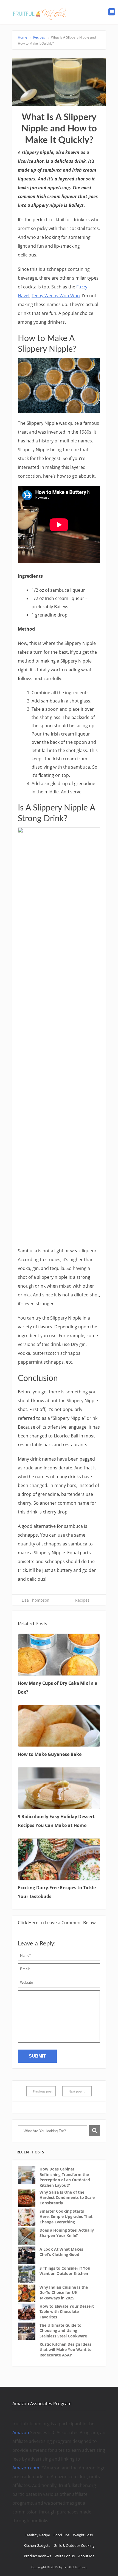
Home (25, 37)
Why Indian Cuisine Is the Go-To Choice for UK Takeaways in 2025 (64, 2293)
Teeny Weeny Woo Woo (56, 296)
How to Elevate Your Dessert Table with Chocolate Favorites (67, 2312)
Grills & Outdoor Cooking (74, 2545)
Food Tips (61, 2535)
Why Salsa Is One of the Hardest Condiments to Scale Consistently (67, 2197)
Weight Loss (83, 2535)
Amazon (21, 2432)
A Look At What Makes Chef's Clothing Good (61, 2252)
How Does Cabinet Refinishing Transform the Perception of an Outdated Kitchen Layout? (65, 2177)
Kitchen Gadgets (37, 2545)
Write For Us (65, 2556)
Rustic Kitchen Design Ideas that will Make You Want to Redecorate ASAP (66, 2350)
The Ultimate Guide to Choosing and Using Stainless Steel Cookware (63, 2331)
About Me (86, 2556)
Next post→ (77, 2091)
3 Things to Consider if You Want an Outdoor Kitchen (65, 2271)
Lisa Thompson (36, 1600)
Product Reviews (37, 2556)
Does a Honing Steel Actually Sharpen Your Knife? (67, 2233)
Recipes (39, 37)
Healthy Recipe (38, 2535)
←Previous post (41, 2091)
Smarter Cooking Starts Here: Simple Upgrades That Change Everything (66, 2217)
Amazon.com (26, 2468)
